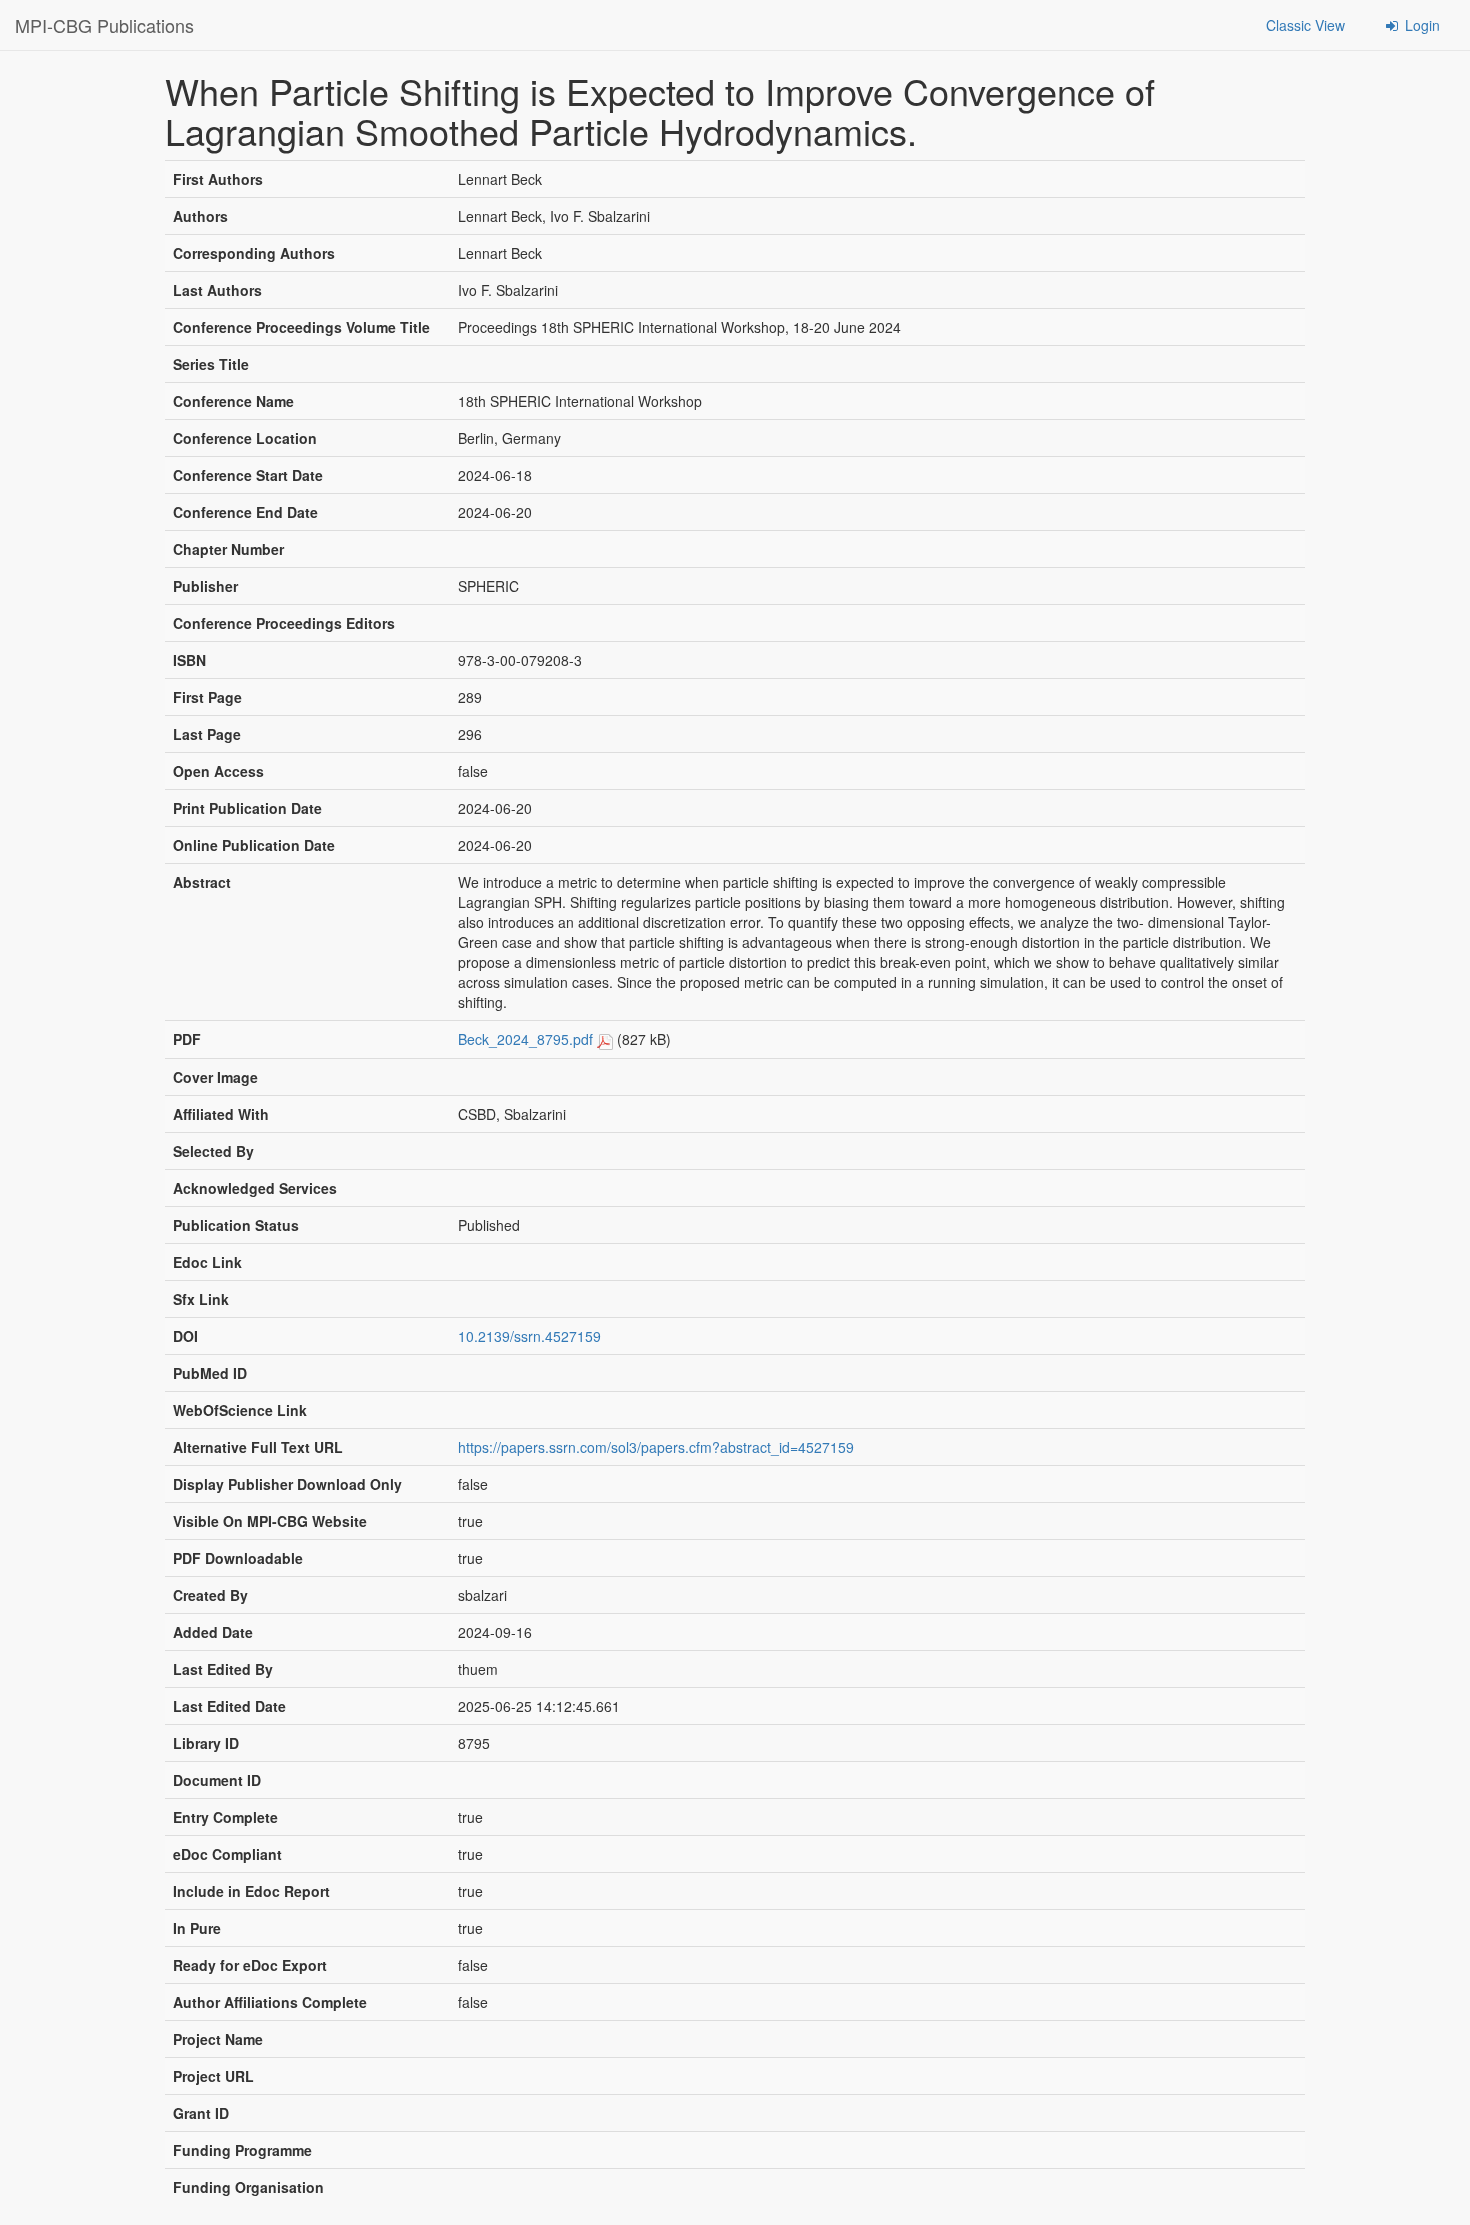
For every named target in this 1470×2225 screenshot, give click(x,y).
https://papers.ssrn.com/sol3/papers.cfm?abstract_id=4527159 (656, 1447)
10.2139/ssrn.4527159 (529, 1336)
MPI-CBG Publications (104, 25)
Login (1420, 25)
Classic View (1305, 25)
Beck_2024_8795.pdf (525, 1039)
